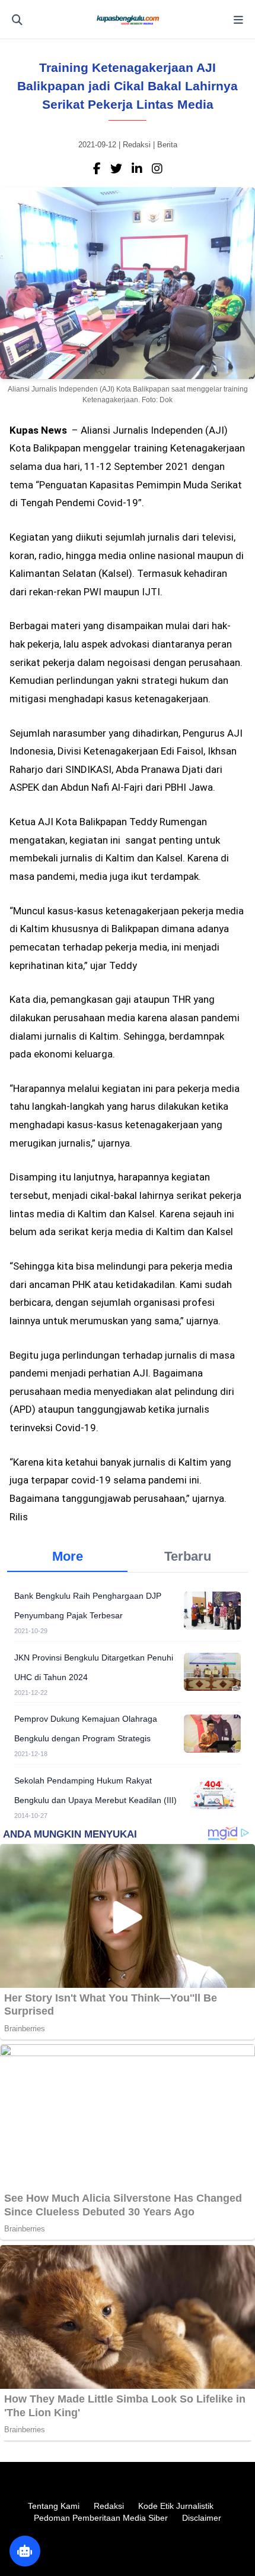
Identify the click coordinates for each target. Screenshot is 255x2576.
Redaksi (109, 2506)
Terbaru (188, 1556)
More (68, 1556)
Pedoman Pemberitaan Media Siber (101, 2518)
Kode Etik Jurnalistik (176, 2506)
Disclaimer (202, 2518)
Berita (167, 145)
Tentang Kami (54, 2506)
